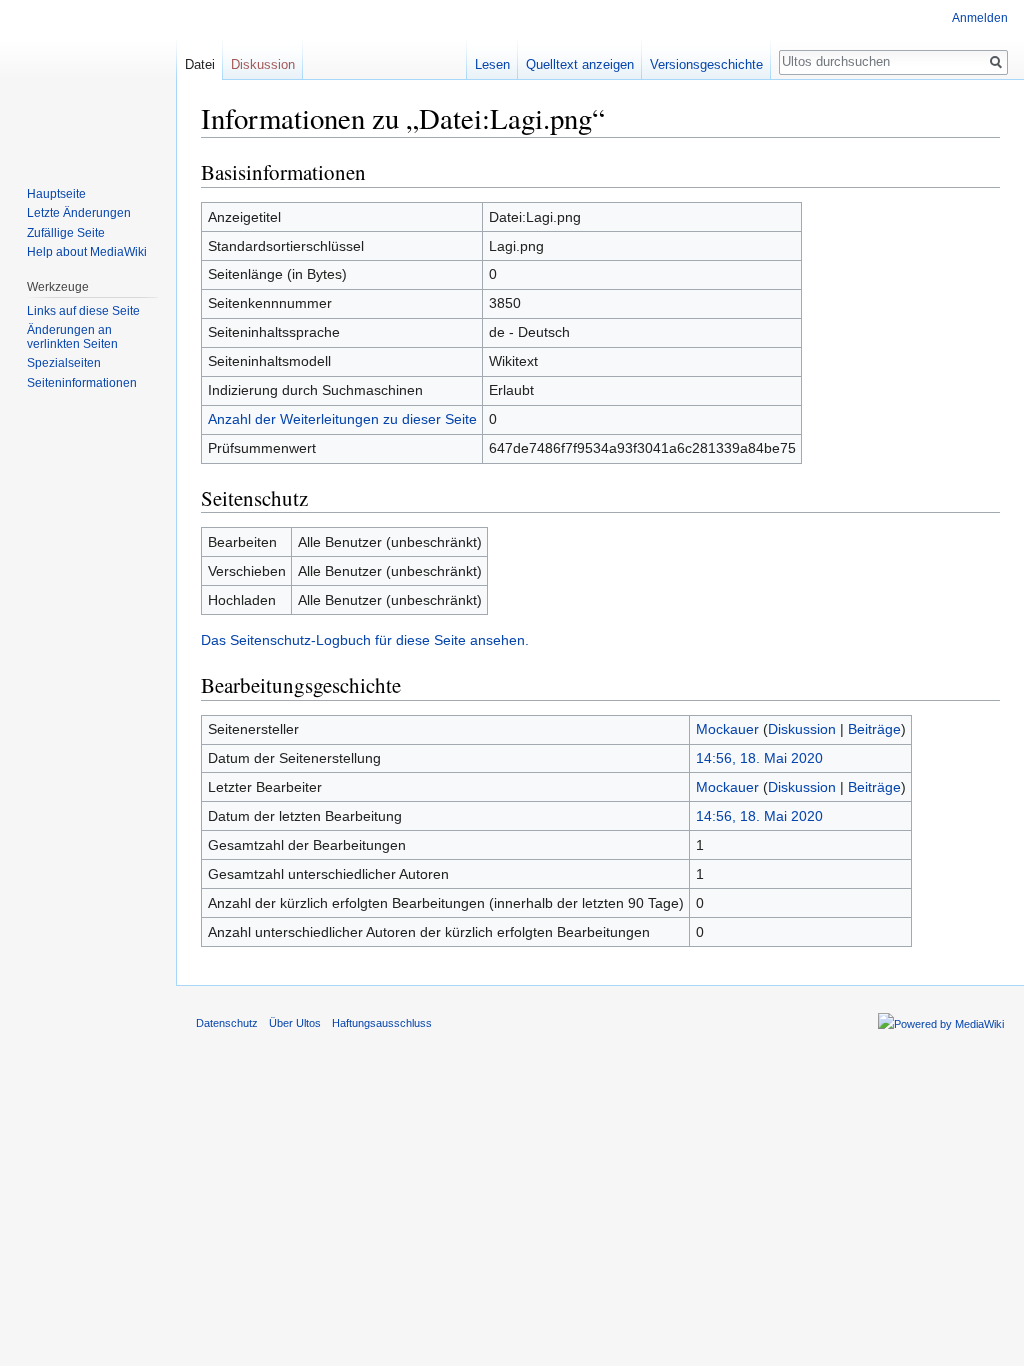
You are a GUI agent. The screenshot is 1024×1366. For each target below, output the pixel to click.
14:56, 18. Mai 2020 (759, 758)
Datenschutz (227, 1023)
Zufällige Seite (66, 233)
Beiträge (874, 729)
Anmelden (980, 18)
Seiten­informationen (82, 383)
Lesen (492, 64)
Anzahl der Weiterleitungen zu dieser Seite (342, 419)
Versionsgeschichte (706, 64)
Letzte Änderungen (79, 213)
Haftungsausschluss (382, 1023)
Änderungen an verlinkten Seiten (72, 337)
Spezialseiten (64, 363)
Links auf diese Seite (83, 311)
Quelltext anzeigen (580, 64)
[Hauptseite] (88, 80)
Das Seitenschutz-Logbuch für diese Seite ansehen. (365, 640)
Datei (200, 64)
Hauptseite (56, 194)
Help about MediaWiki (87, 252)
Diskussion (802, 729)
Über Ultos (295, 1023)
